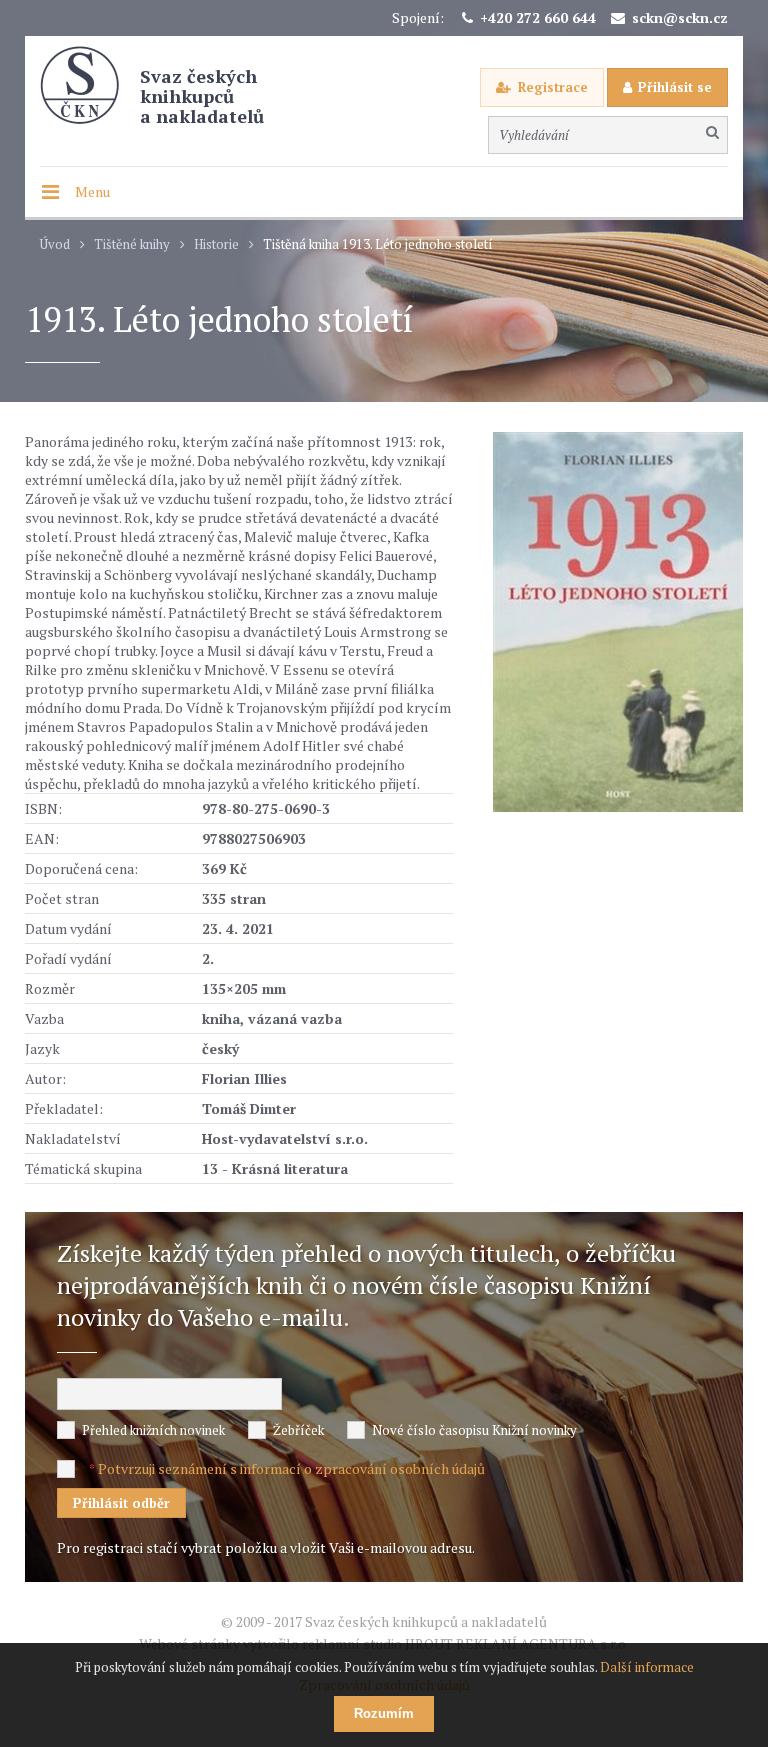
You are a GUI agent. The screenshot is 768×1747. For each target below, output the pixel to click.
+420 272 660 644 (538, 17)
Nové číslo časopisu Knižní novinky (474, 1430)
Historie (216, 244)
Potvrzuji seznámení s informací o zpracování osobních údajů (291, 1468)
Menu (92, 191)
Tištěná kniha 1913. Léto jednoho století (378, 244)
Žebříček (298, 1430)
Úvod (55, 244)
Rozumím (384, 1713)
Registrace (553, 87)
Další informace (647, 1667)
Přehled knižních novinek (153, 1430)
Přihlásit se (675, 87)
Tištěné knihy (132, 244)
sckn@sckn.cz (680, 17)
